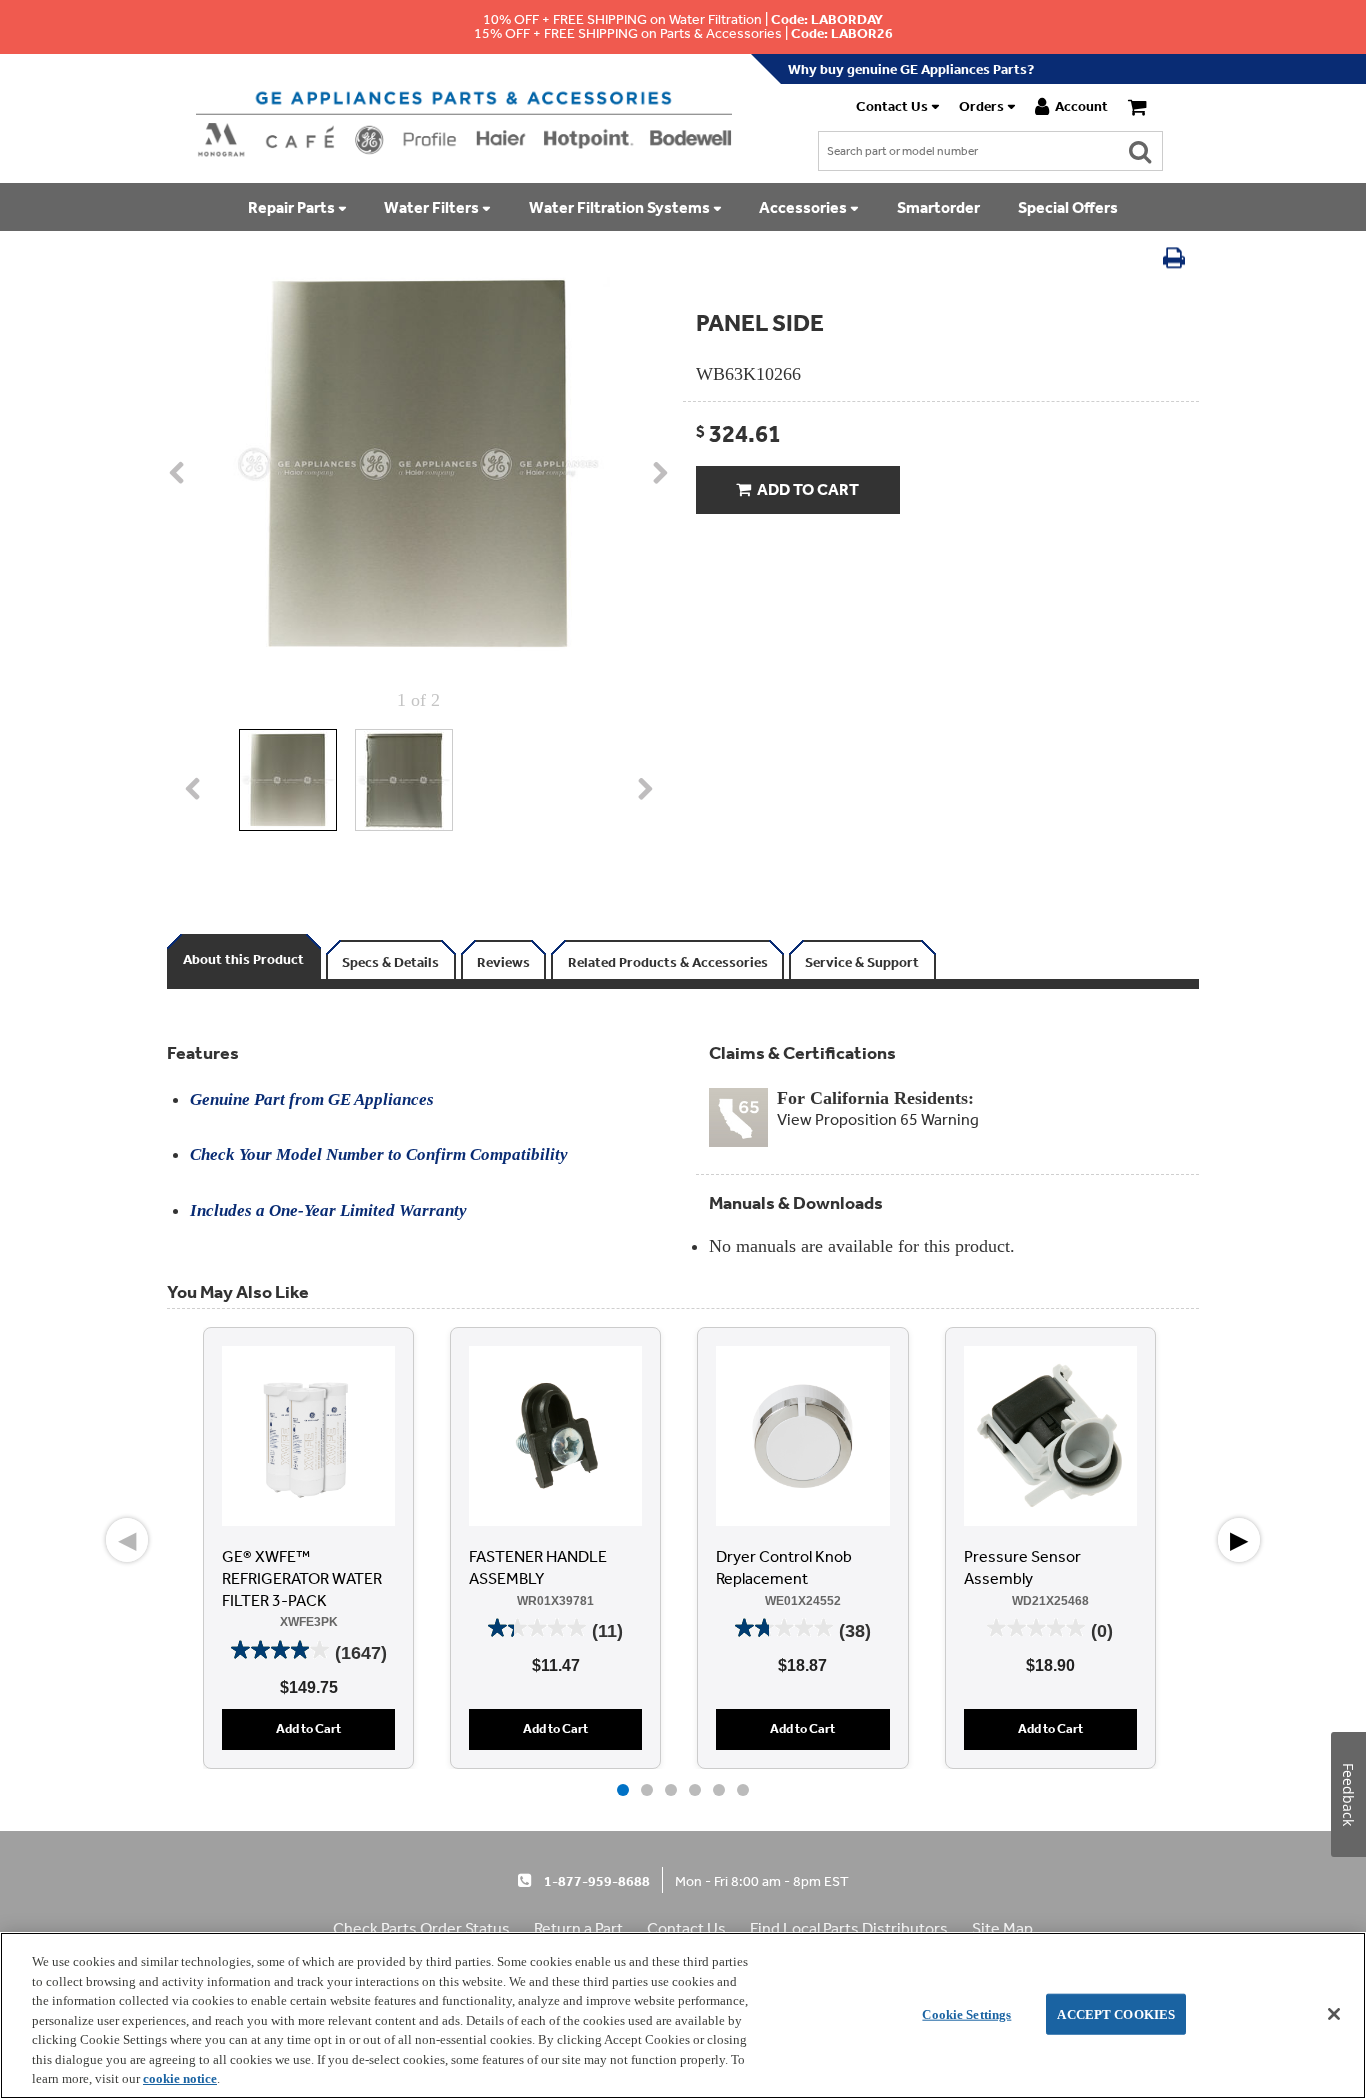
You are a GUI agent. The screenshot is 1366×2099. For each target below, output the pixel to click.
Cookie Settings (966, 2013)
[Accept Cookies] (1334, 2014)
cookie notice (180, 2078)
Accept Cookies (1116, 2013)
